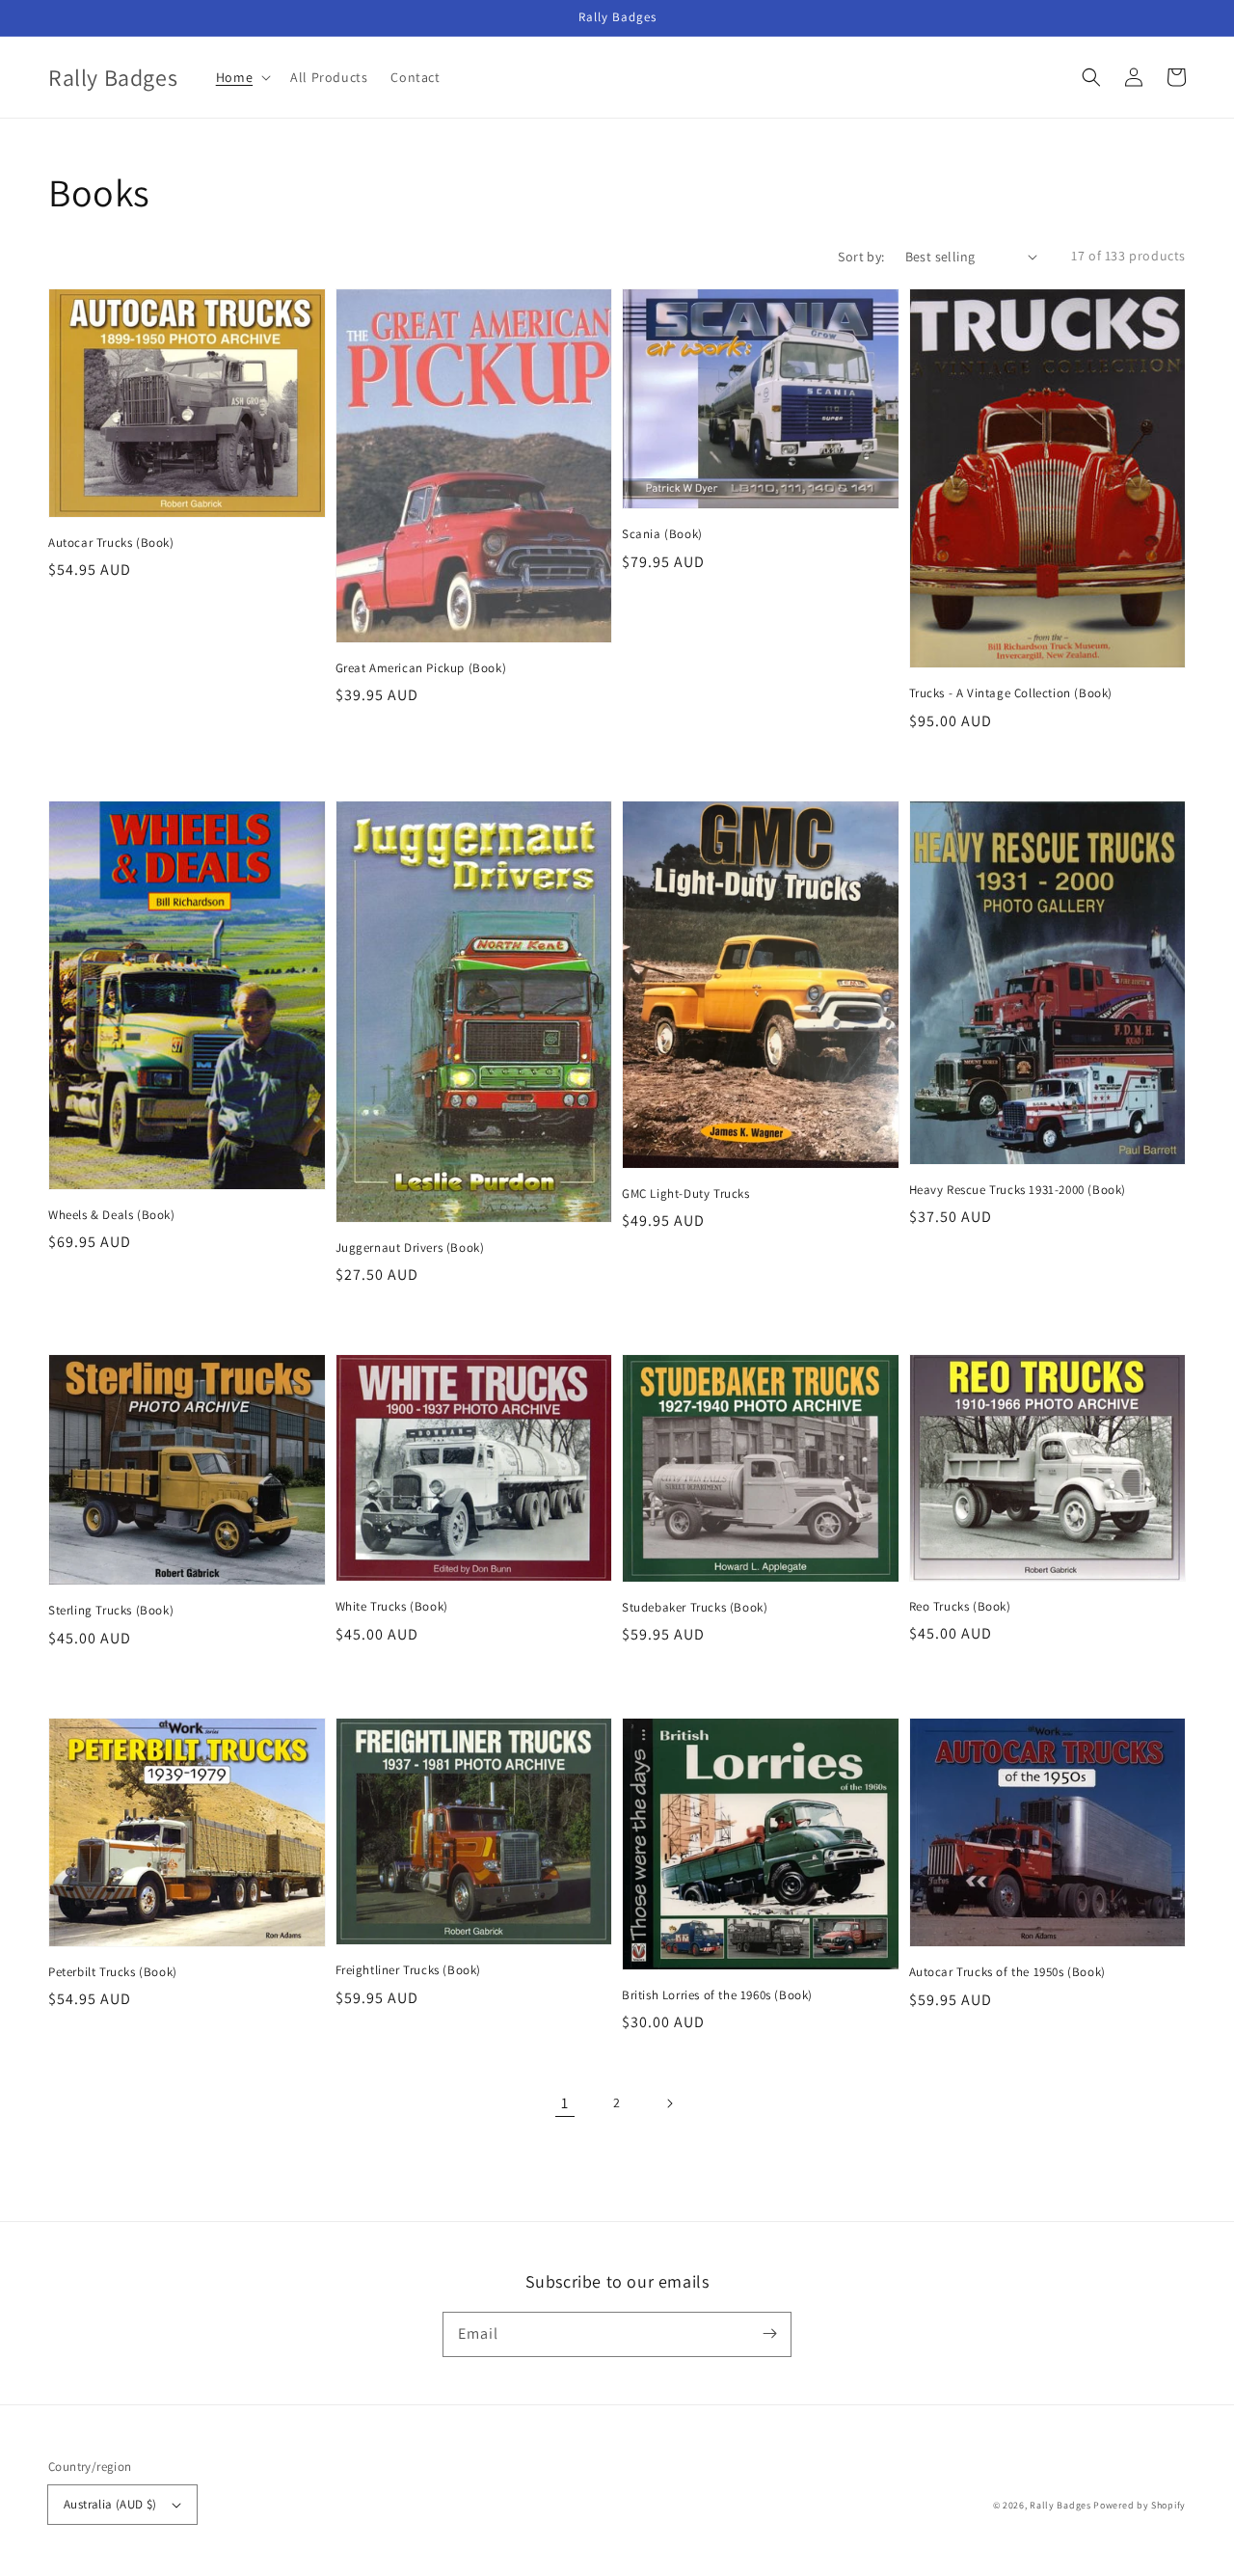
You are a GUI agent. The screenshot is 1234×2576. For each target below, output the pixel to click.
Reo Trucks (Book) (960, 1606)
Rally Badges (1060, 2505)
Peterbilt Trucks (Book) (113, 1972)
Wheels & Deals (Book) (112, 1215)
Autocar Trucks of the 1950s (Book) (1007, 1972)
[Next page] (669, 2103)
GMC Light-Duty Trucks (686, 1193)
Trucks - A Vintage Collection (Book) (1011, 693)
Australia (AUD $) (110, 2504)
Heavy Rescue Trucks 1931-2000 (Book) (1018, 1190)
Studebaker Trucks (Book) (695, 1607)
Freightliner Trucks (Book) (409, 1970)
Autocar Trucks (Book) (111, 542)
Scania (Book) (662, 534)
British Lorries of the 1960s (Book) (717, 1995)
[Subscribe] (769, 2334)
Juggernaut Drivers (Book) (410, 1247)
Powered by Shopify (1140, 2505)
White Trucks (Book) (392, 1606)
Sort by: (861, 257)
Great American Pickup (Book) (421, 668)
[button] (1091, 77)
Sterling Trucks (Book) (111, 1610)
